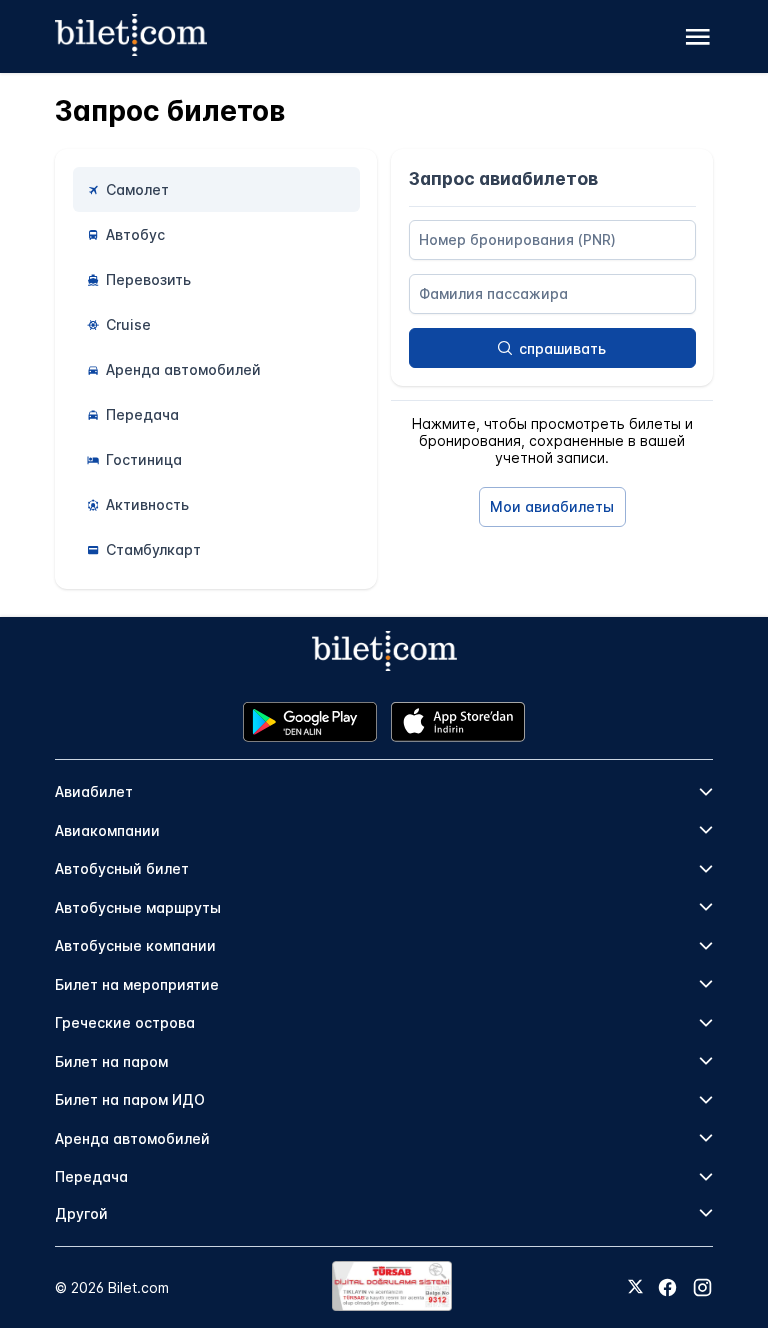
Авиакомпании (107, 830)
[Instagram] (702, 1287)
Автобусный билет (122, 868)
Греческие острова (125, 1022)
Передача (91, 1176)
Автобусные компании (135, 945)
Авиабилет (94, 791)
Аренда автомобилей (132, 1138)
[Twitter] (635, 1288)
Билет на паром (111, 1061)
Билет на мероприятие (137, 984)
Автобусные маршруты (138, 907)
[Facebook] (667, 1287)
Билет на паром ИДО (130, 1099)
